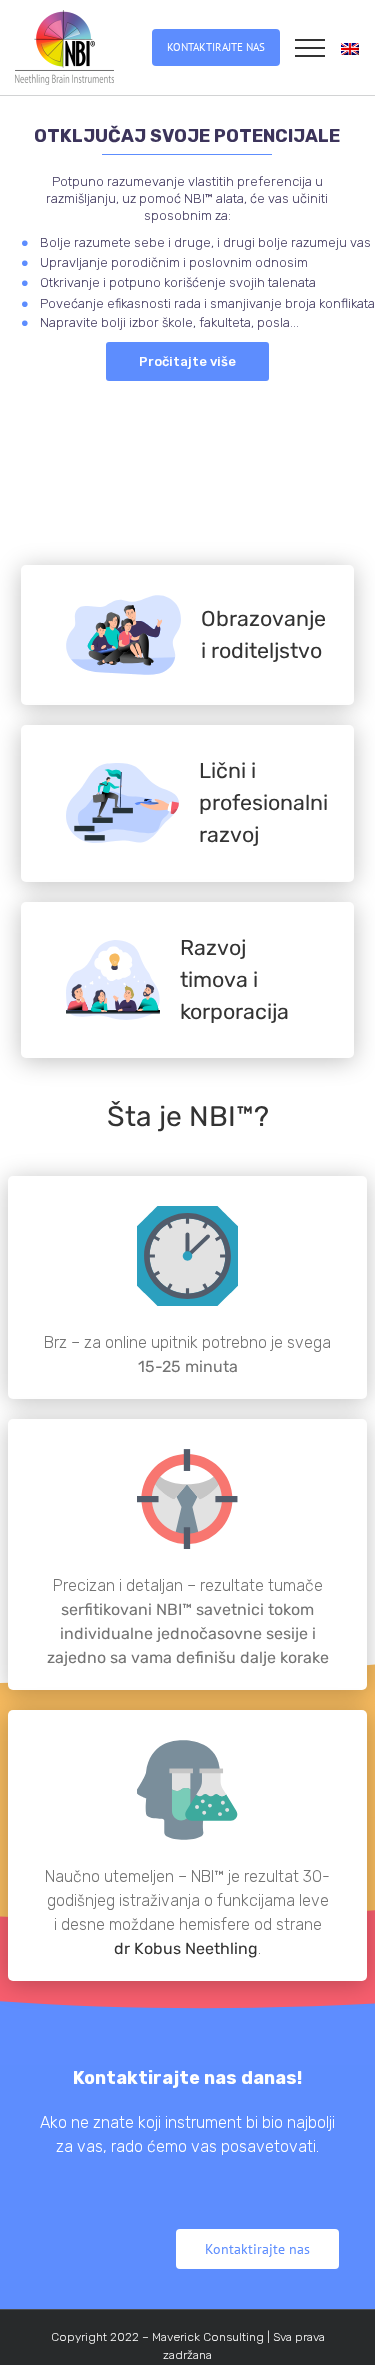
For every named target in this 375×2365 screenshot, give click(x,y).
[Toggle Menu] (310, 48)
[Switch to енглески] (350, 48)
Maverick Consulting (208, 2337)
